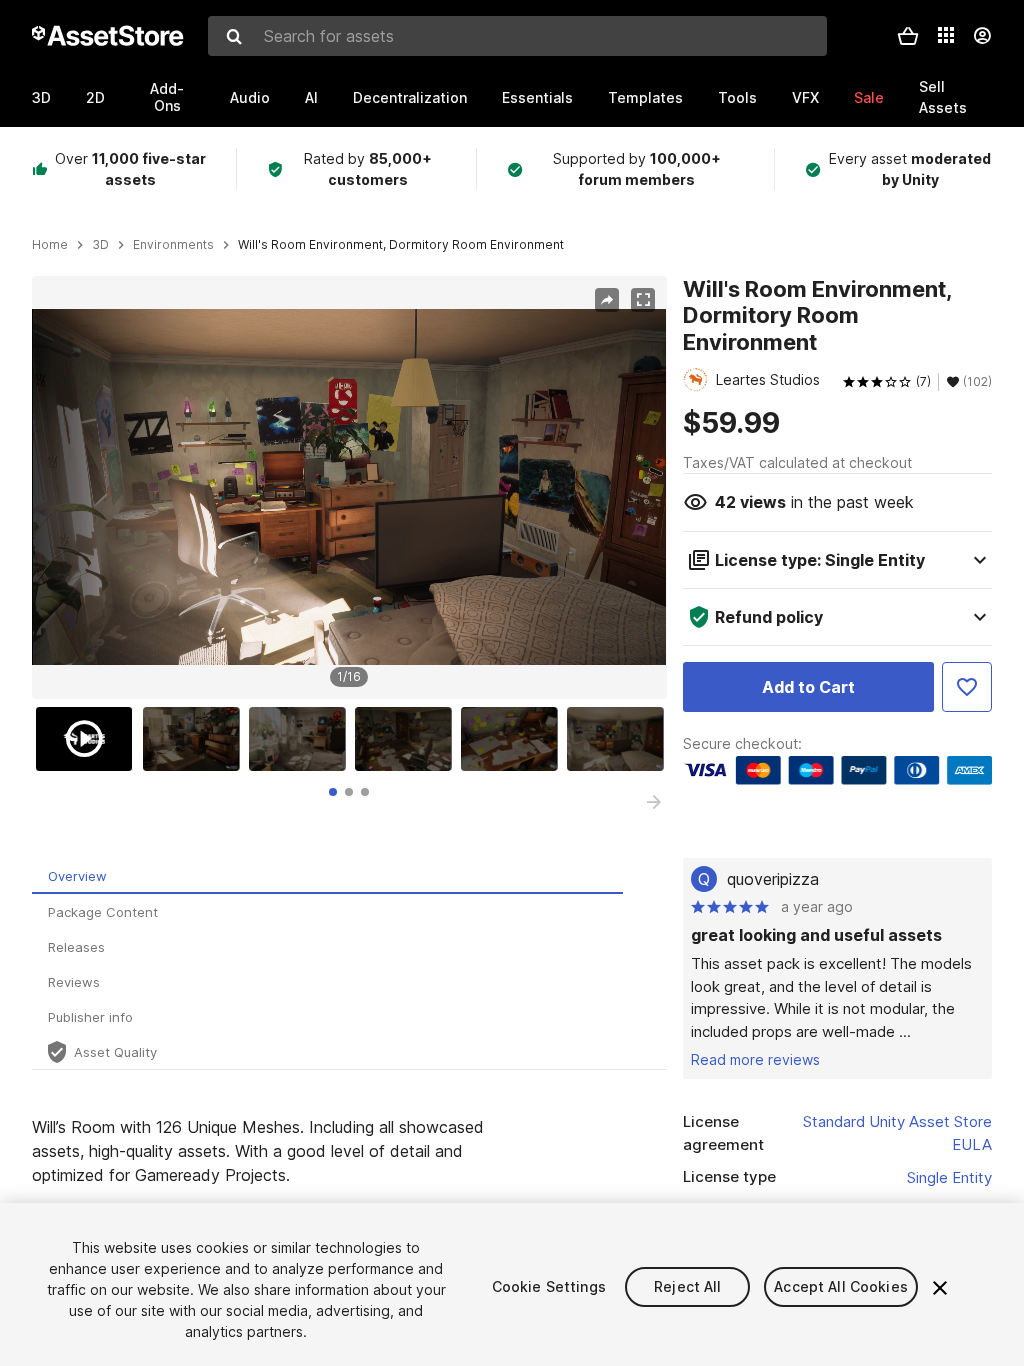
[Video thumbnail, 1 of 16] (89, 739)
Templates (645, 97)
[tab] (333, 792)
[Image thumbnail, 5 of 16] (514, 739)
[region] (349, 487)
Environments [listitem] (173, 245)
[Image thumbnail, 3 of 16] (302, 739)
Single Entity (949, 1177)
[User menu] (982, 36)
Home (50, 245)
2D (95, 97)
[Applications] (946, 35)
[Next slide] (654, 802)
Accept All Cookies (841, 1286)
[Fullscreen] (643, 300)
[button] (908, 36)
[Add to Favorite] (967, 687)
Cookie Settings (549, 1286)
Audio (250, 97)
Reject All (687, 1286)
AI (311, 97)
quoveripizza (773, 879)
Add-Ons (167, 97)
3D (41, 97)
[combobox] (517, 36)
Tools (737, 97)
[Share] (607, 300)
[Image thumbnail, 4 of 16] (408, 739)
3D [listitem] (100, 245)
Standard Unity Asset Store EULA (897, 1133)
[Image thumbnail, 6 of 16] (620, 739)
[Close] (940, 1288)
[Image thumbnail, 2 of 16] (196, 739)
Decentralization (410, 97)
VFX (805, 97)
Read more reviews (755, 1059)
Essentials (537, 97)
